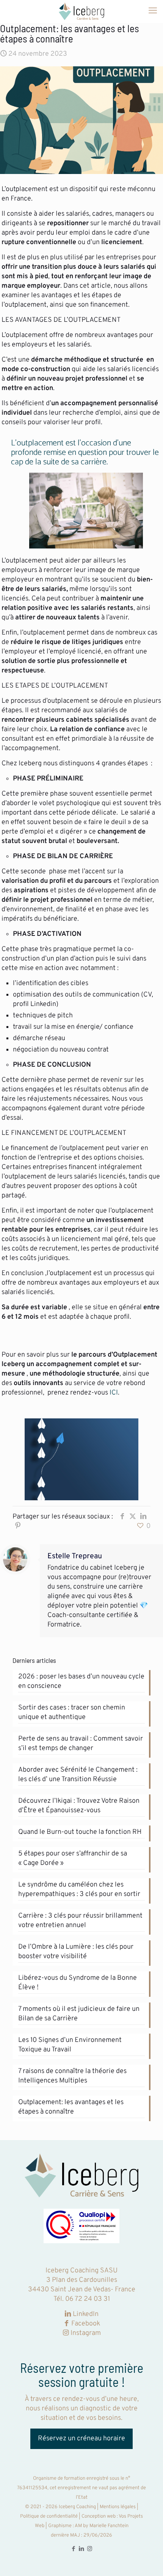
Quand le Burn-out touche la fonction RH (80, 1832)
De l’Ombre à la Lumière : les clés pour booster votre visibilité (76, 1952)
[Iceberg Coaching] (81, 11)
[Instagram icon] (90, 2549)
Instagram (85, 2333)
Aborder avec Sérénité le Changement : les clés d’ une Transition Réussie (78, 1775)
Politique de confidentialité (49, 2516)
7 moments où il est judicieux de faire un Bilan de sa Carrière (79, 2014)
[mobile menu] (153, 11)
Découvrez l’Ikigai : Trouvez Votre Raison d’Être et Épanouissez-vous (79, 1806)
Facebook (86, 2324)
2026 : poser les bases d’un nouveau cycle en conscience (81, 1681)
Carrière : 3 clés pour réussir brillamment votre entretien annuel (80, 1921)
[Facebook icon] (74, 2549)
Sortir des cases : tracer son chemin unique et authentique (72, 1713)
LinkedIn (86, 2314)
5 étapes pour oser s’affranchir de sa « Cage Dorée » (73, 1858)
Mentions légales (118, 2507)
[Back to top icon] (147, 2560)
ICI (114, 1393)
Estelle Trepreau (75, 1557)
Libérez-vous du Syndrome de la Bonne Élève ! (78, 1983)
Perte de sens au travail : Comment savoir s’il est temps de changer (81, 1744)
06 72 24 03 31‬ (88, 2299)
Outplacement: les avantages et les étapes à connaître (71, 2107)
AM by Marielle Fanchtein (101, 2526)
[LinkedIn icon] (82, 2549)
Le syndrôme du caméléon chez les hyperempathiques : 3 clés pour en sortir (79, 1890)
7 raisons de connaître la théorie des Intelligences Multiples (72, 2076)
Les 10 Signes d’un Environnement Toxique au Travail (70, 2045)
